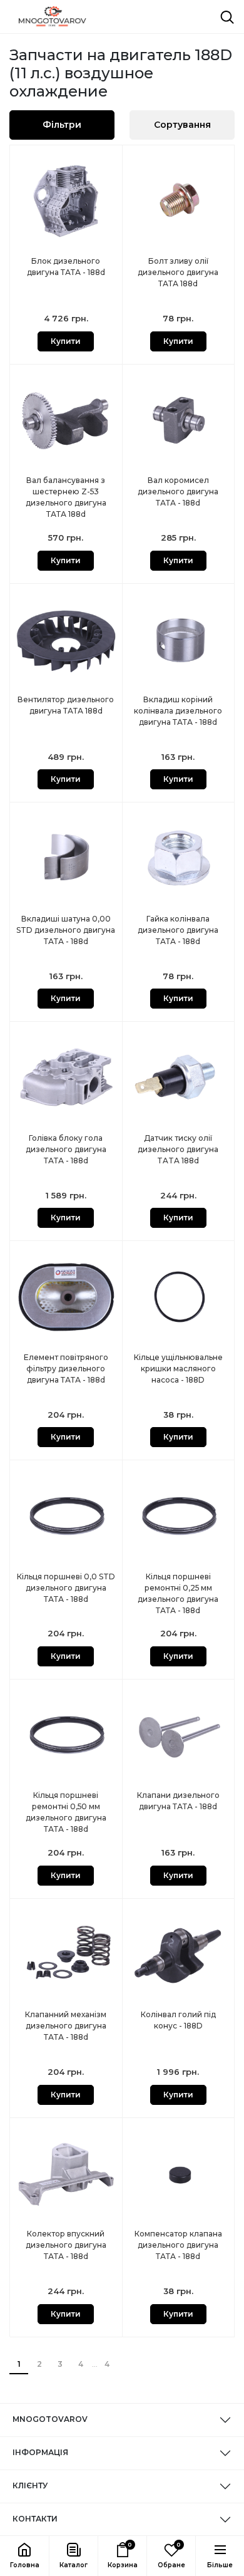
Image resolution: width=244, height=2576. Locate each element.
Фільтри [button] (62, 125)
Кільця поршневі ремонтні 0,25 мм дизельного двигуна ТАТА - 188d (178, 1593)
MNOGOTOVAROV (50, 2419)
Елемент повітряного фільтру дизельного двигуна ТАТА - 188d (66, 1368)
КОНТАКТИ (35, 2519)
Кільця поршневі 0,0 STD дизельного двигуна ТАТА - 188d (66, 1588)
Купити (66, 341)
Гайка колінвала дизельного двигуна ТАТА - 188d (178, 930)
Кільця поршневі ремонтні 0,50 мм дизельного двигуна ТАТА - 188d (66, 1812)
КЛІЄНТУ (30, 2485)
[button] (73, 2556)
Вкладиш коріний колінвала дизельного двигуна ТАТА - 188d (178, 711)
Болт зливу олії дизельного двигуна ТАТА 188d (178, 272)
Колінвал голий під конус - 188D (178, 2020)
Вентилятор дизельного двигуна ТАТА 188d (66, 705)
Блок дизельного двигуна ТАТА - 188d (66, 267)
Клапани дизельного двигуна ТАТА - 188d (178, 1801)
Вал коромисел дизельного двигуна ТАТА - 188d (178, 491)
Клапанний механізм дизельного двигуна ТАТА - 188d (66, 2026)
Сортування (182, 125)
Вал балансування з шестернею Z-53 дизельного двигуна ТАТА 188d (66, 497)
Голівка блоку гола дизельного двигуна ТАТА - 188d (66, 1149)
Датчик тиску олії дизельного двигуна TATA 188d (178, 1149)
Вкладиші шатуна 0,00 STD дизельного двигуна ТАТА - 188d (66, 930)
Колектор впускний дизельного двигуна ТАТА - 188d (66, 2245)
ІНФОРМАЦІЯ (40, 2452)
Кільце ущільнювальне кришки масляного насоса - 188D (178, 1368)
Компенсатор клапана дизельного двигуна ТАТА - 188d (178, 2245)
